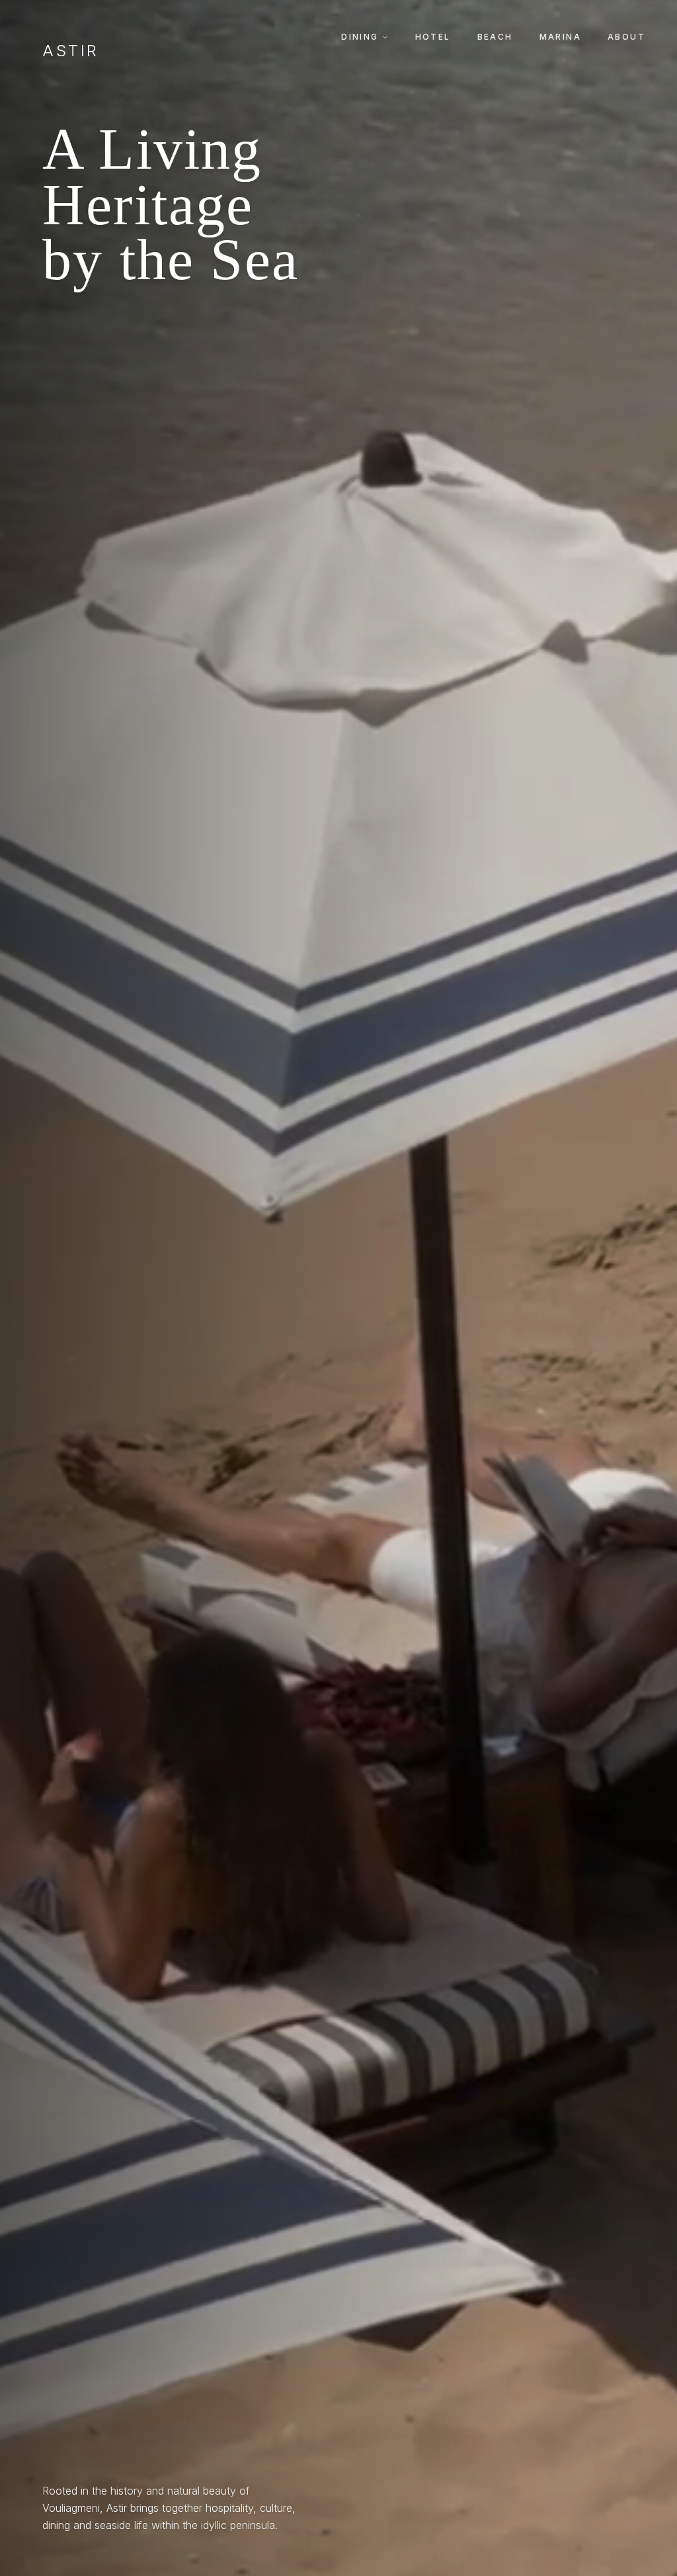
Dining (360, 37)
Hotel (433, 37)
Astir (71, 51)
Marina (560, 37)
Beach (495, 37)
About (626, 37)
